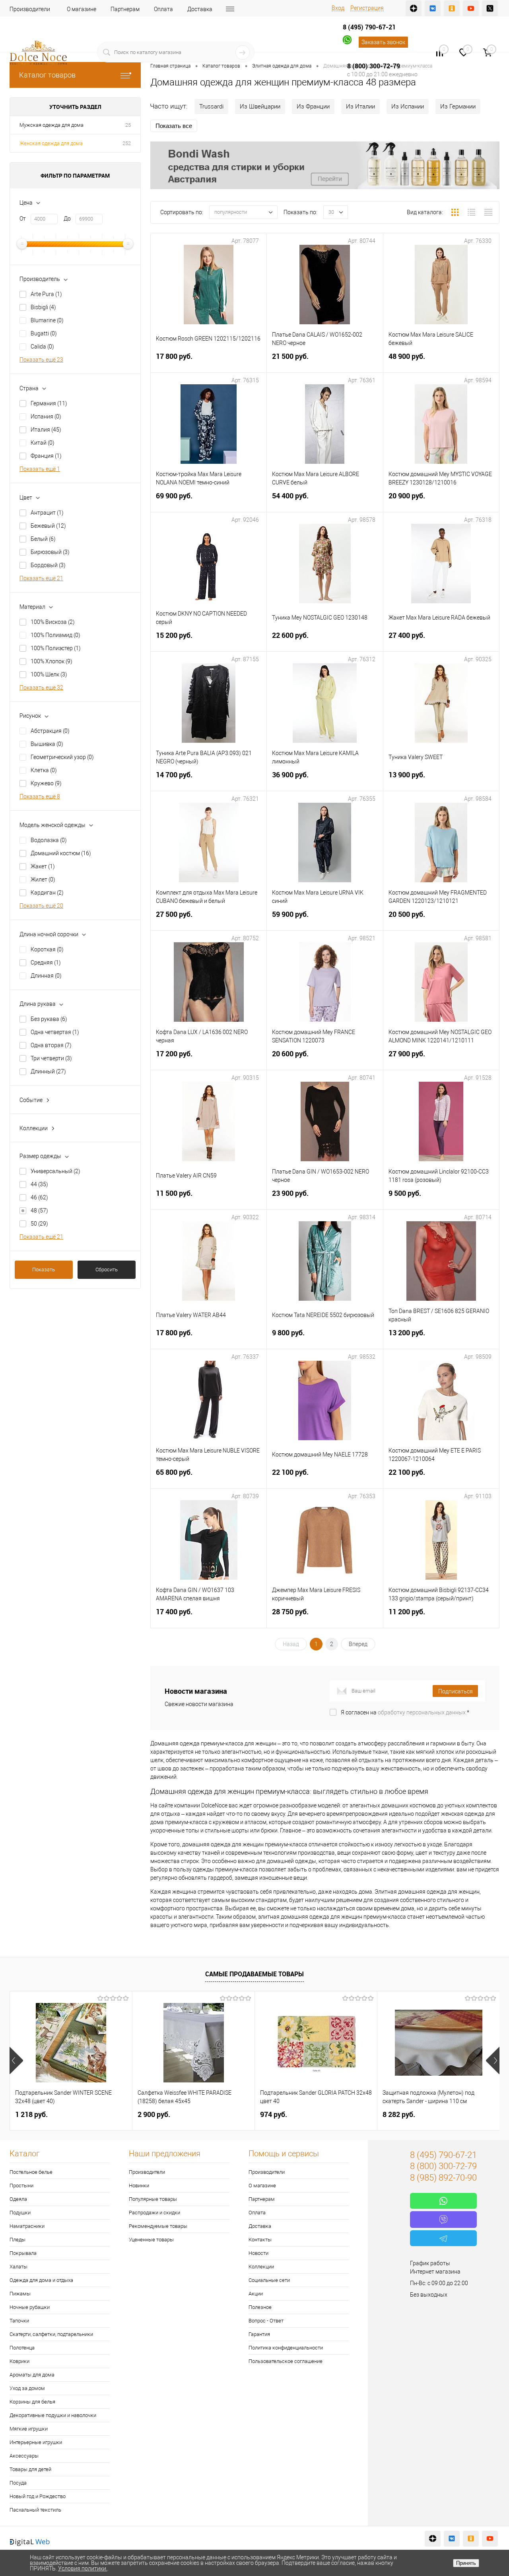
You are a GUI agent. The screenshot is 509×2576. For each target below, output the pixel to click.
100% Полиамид (55, 635)
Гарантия (259, 2334)
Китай (43, 443)
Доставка (200, 9)
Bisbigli (43, 307)
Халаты (18, 2267)
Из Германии (458, 107)
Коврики (19, 2361)
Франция (46, 456)
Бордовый (48, 565)
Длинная (46, 976)
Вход (338, 8)
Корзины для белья (32, 2402)
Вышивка (47, 744)
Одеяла (18, 2199)
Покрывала (23, 2253)
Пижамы (20, 2294)
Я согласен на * (405, 1712)
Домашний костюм (61, 853)
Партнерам (125, 9)
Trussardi (211, 107)
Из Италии (360, 107)
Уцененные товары (151, 2240)
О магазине (82, 9)
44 (39, 1184)
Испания (46, 416)
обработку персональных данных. (422, 1712)
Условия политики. (83, 2568)
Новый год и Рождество (38, 2496)
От (23, 219)
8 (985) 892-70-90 (443, 2178)
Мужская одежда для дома (51, 125)
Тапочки (19, 2321)
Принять (466, 2563)
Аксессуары (24, 2456)
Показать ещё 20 (41, 906)
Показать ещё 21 (41, 578)
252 (127, 143)
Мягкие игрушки (29, 2429)
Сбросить (107, 1270)
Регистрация (367, 8)
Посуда (18, 2483)
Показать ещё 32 (41, 688)
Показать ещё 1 (40, 469)
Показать (44, 1270)
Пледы (17, 2240)
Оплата (163, 9)
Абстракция (50, 731)
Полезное (260, 2307)
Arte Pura (46, 294)
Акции (256, 2294)
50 (39, 1224)
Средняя (46, 963)
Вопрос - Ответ (266, 2321)
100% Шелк (49, 674)
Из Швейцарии (260, 107)
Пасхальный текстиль (35, 2510)
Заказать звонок (383, 42)
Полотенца (22, 2348)
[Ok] (452, 8)
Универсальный (55, 1171)
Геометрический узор (62, 757)
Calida (42, 347)
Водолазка (49, 840)
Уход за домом (27, 2388)
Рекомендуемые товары (158, 2226)
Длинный (48, 1071)
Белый (43, 539)
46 (39, 1197)
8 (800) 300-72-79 (374, 66)
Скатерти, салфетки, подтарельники (51, 2334)
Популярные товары (153, 2199)
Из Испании (408, 107)
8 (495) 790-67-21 (369, 27)
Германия (49, 403)
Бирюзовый (50, 552)
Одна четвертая (55, 1032)
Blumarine (47, 320)
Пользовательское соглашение (286, 2361)
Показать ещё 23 (41, 360)
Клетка (44, 770)
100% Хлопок (51, 661)
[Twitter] (490, 8)
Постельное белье (31, 2172)
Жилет (43, 879)
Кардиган (47, 893)
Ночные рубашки (30, 2307)
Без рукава (49, 1019)
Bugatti (44, 333)
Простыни (21, 2186)
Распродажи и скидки (154, 2213)
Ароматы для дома (32, 2375)
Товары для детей (30, 2469)
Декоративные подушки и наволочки (53, 2415)
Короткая (47, 949)
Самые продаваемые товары (254, 1974)
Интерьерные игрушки (36, 2442)
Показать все (174, 126)
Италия (46, 430)
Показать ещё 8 (40, 796)
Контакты (260, 2240)
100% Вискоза (53, 622)
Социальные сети (269, 2280)
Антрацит (47, 513)
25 (128, 125)
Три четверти (51, 1058)
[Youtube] (471, 8)
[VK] (433, 8)
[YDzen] (414, 8)
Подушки (20, 2213)
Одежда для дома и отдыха (41, 2280)
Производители (30, 9)
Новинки (139, 2186)
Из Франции (313, 107)
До (67, 219)
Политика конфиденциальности (286, 2348)
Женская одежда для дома (51, 143)
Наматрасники (27, 2226)
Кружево (46, 783)
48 (39, 1211)
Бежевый (48, 526)
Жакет (43, 866)
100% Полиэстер (56, 648)
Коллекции (261, 2267)
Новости (258, 2253)
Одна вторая (51, 1045)
